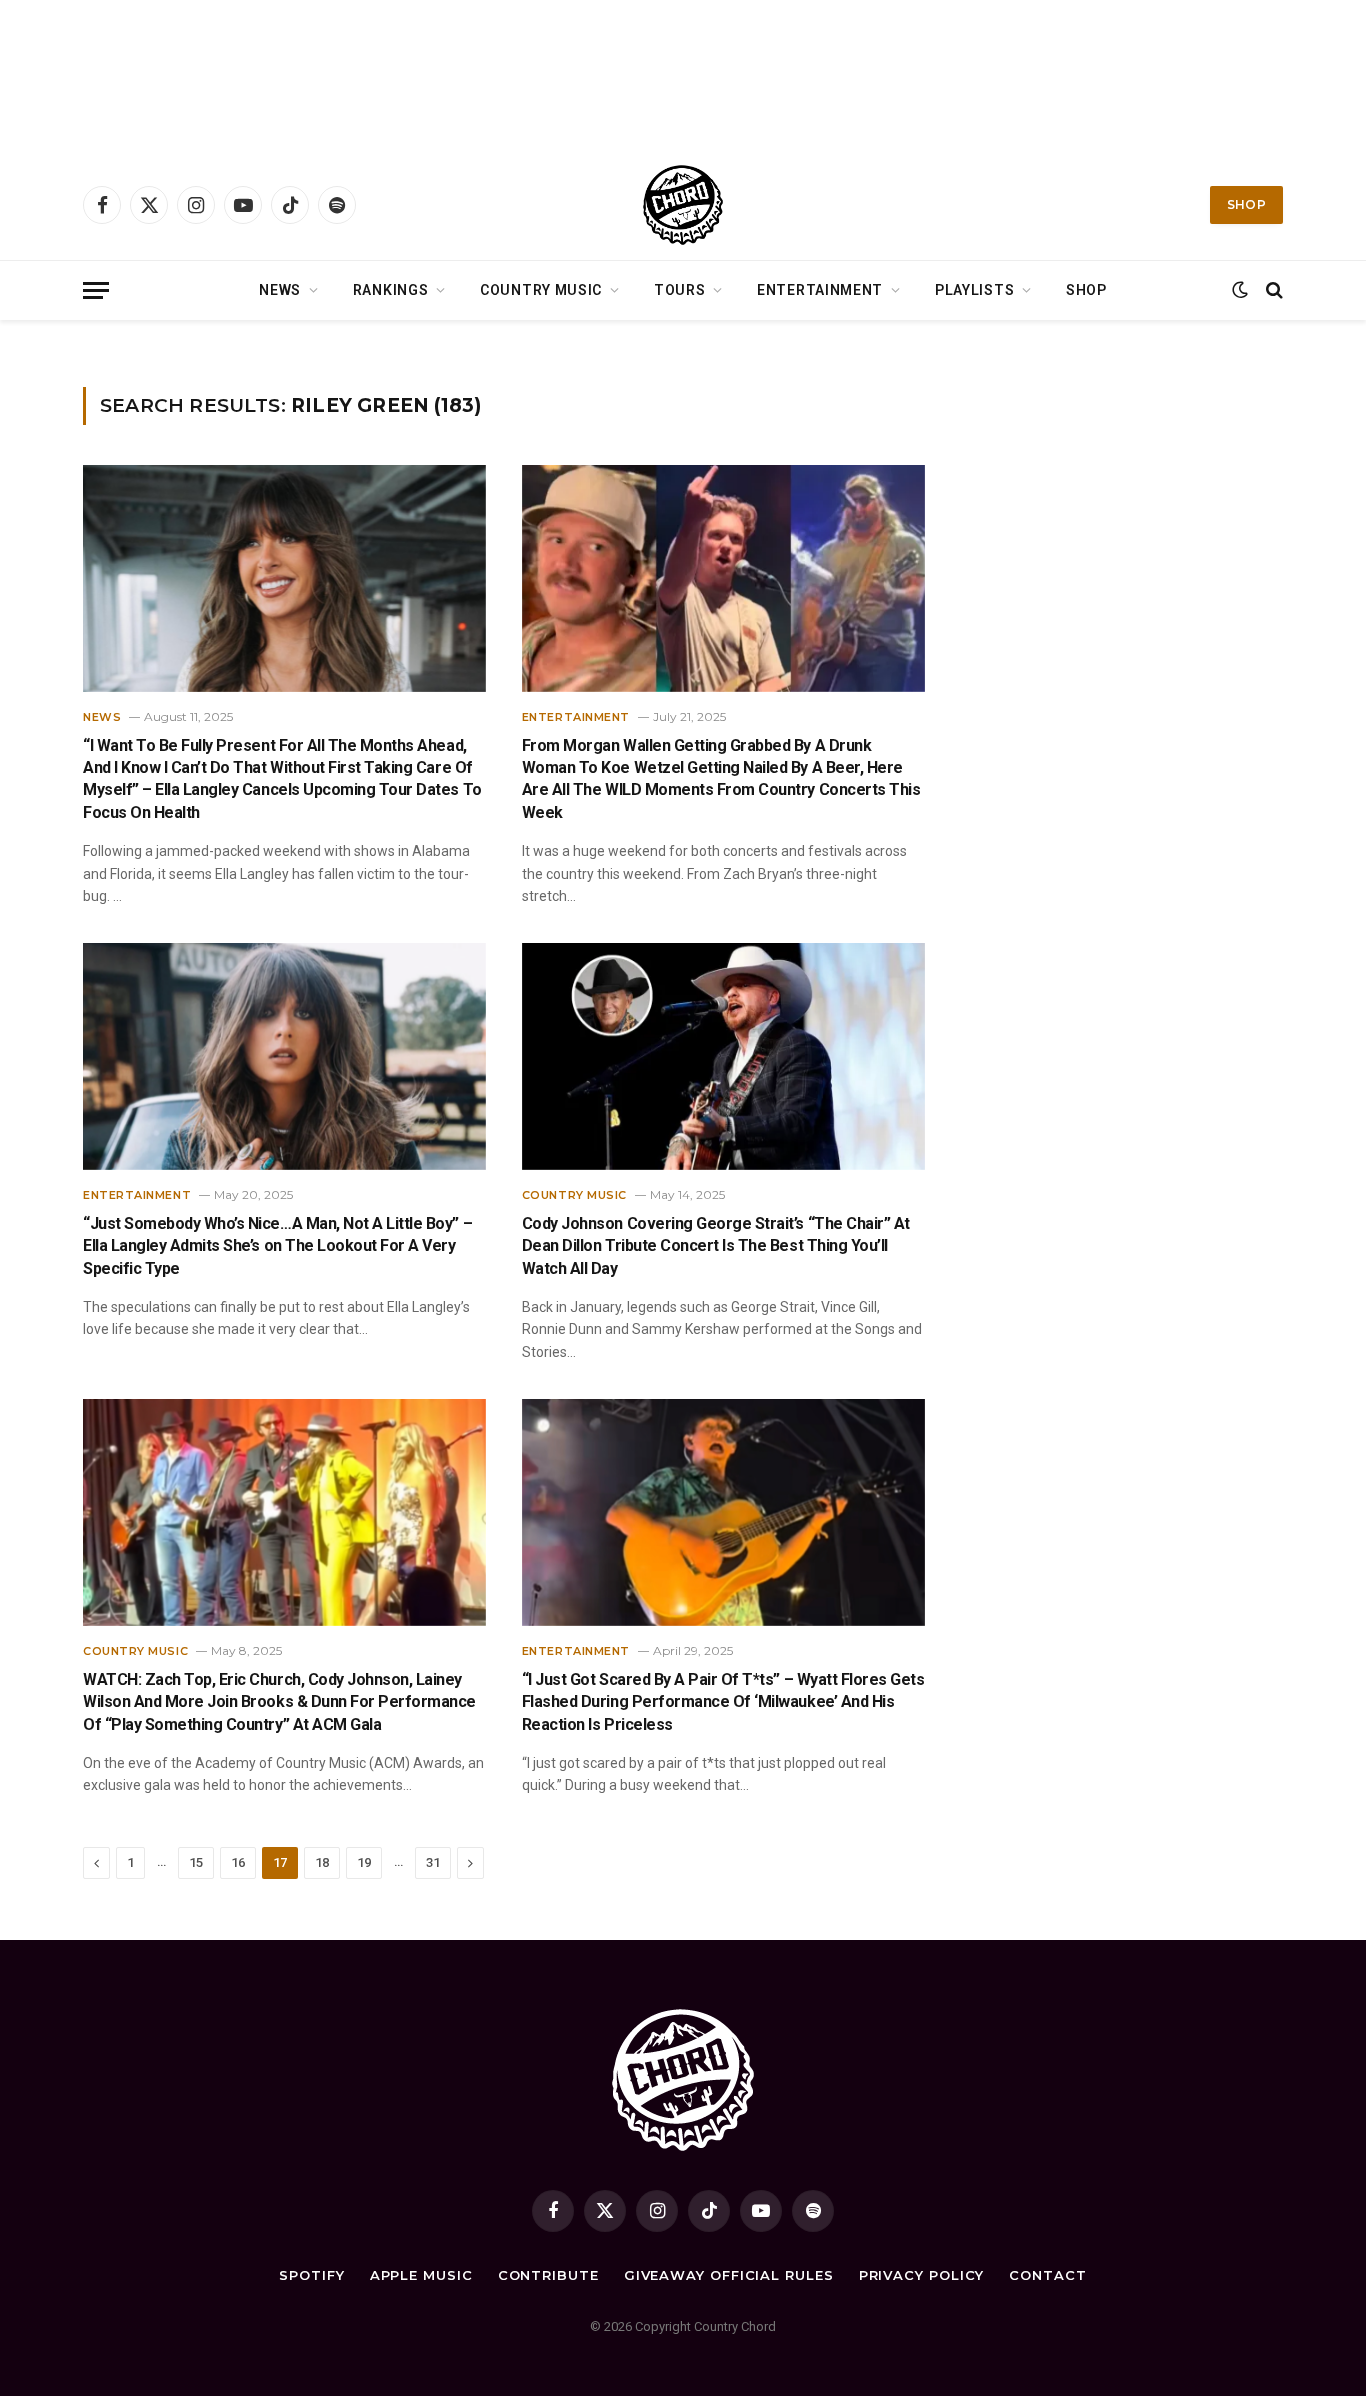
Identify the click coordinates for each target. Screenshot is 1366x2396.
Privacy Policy (922, 2275)
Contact (1047, 2275)
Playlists (974, 290)
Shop (1246, 204)
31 (433, 1862)
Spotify (311, 2275)
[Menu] (96, 290)
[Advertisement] (683, 75)
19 (364, 1862)
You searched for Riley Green (196, 345)
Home (98, 345)
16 (238, 1862)
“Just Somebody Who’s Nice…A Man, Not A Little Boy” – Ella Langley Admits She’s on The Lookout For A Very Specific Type (277, 1246)
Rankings (391, 290)
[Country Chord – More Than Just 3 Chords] (683, 205)
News (280, 290)
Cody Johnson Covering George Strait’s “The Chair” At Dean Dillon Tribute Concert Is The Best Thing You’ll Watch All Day (716, 1246)
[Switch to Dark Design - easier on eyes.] (1240, 290)
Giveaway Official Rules (729, 2275)
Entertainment (820, 290)
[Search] (1272, 290)
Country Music (541, 290)
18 (322, 1862)
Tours (680, 290)
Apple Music (421, 2275)
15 (196, 1862)
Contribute (548, 2275)
